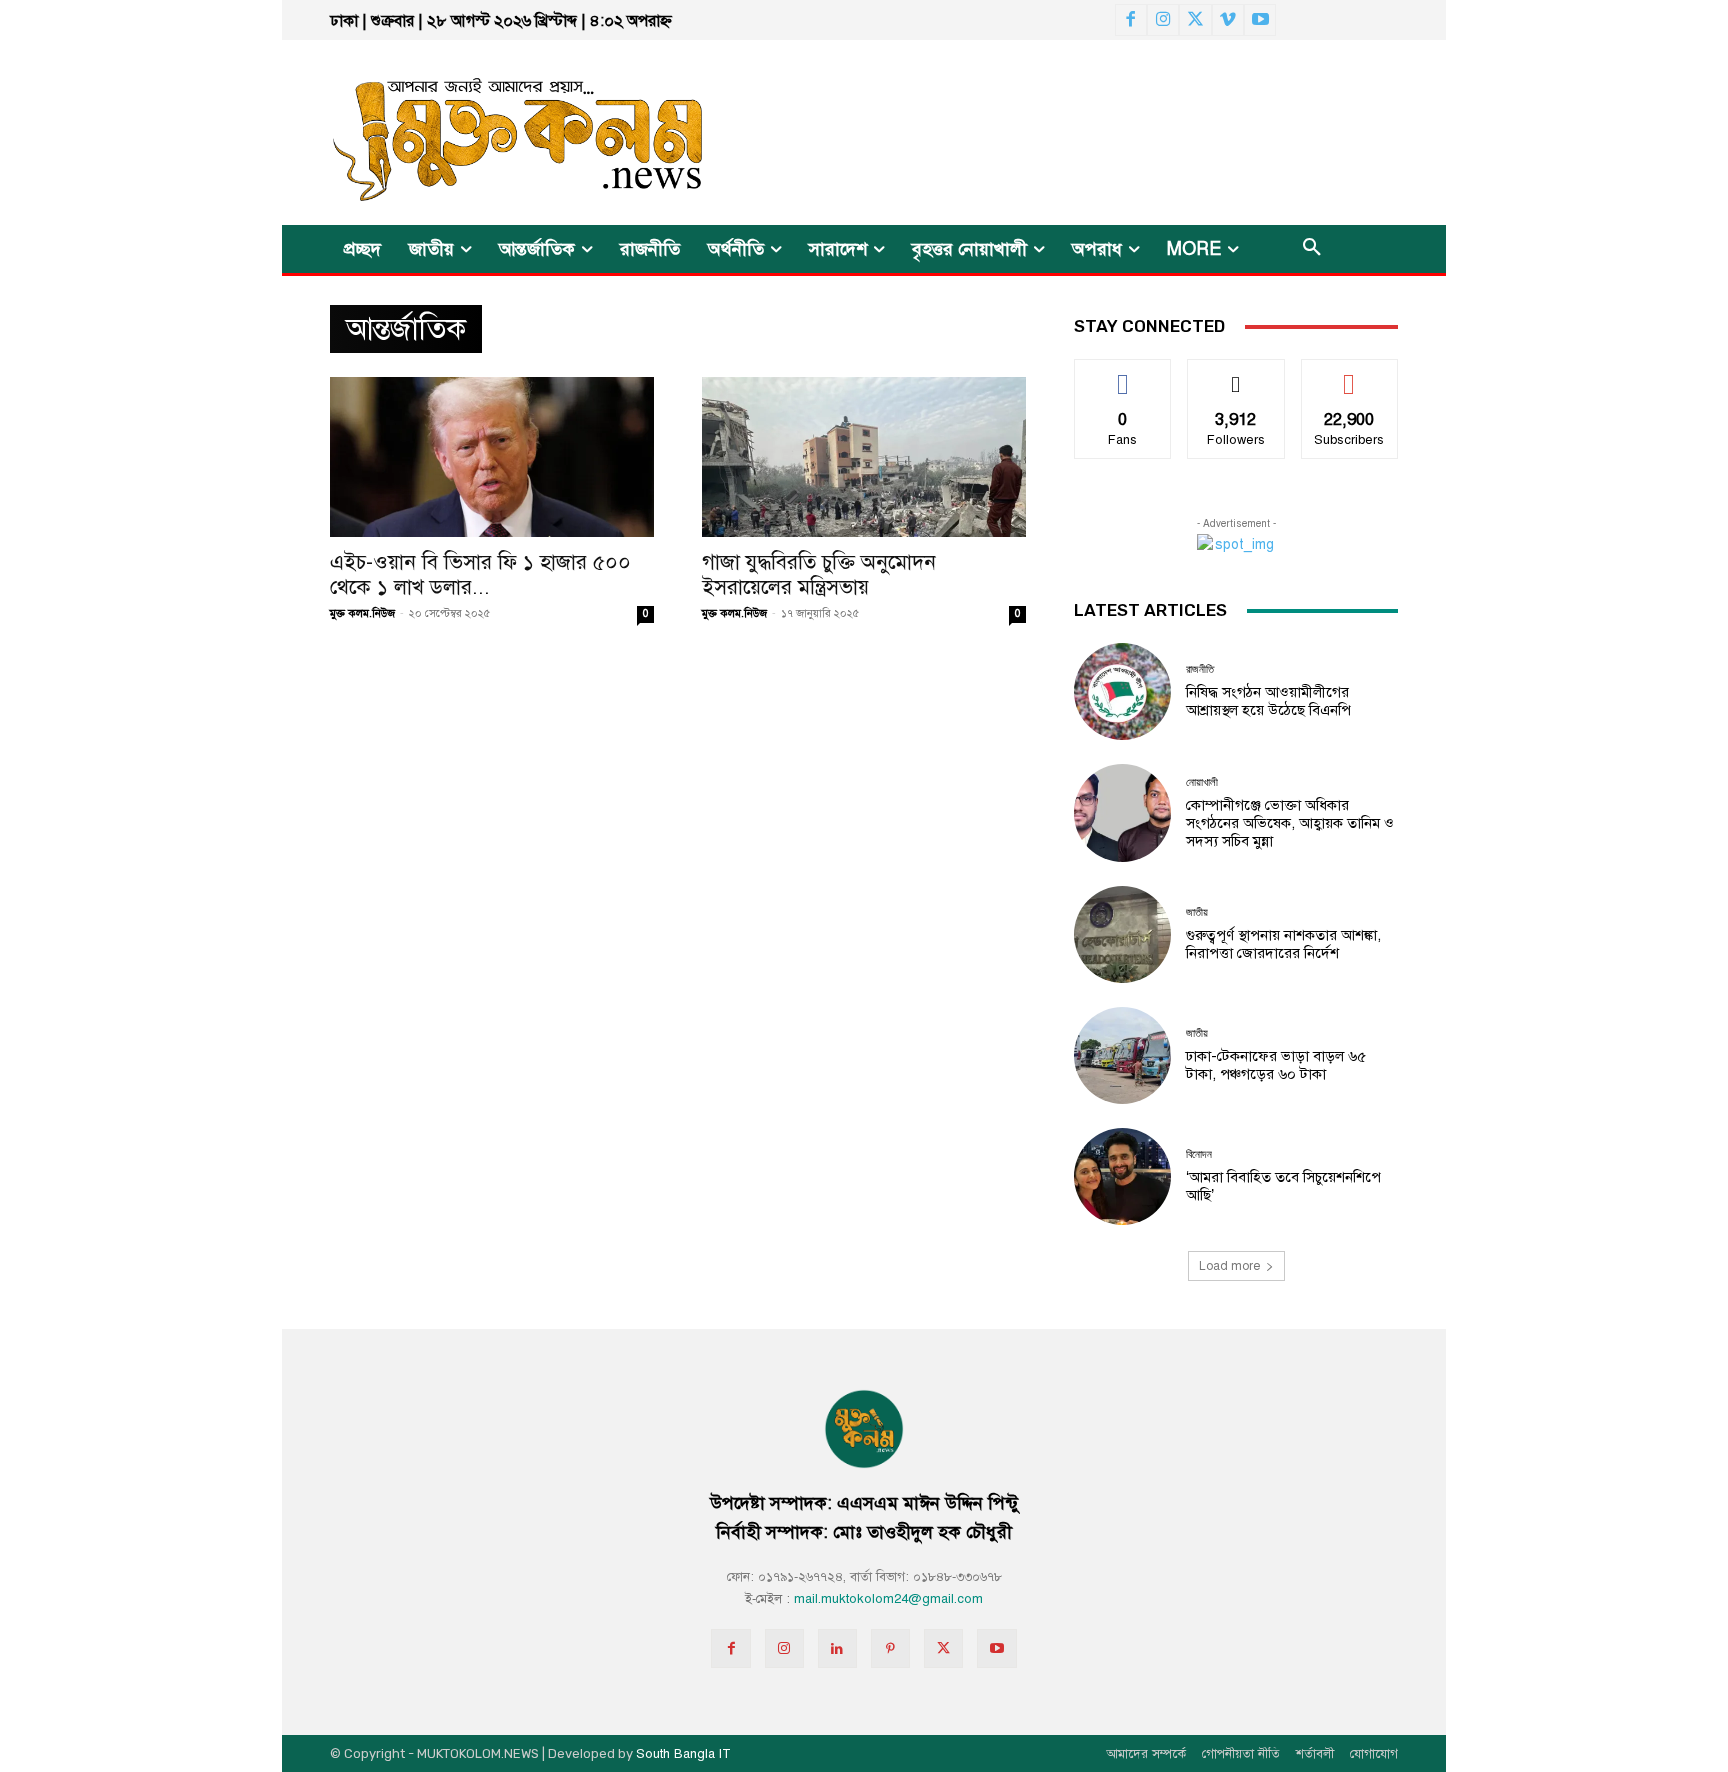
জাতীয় (1197, 912)
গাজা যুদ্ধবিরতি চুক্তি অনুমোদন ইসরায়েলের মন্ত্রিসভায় (819, 574)
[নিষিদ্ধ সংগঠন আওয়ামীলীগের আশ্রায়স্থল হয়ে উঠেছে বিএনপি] (1122, 691)
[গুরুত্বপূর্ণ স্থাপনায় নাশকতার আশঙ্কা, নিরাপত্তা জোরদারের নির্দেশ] (1122, 934)
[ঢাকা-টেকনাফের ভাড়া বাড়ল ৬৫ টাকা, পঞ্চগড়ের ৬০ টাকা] (1122, 1055)
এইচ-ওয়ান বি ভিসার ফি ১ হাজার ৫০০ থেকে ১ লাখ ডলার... (480, 574)
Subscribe (1349, 374)
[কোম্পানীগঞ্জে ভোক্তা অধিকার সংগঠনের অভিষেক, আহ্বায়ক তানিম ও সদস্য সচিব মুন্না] (1122, 812)
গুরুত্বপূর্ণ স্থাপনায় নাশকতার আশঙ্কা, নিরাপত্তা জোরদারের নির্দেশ (1283, 944)
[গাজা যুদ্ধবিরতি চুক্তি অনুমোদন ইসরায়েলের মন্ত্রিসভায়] (864, 457)
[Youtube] (1260, 20)
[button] (1312, 249)
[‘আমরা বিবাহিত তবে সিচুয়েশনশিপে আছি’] (1122, 1176)
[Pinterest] (890, 1648)
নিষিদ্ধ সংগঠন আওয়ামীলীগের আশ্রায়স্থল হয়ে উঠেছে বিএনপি (1268, 701)
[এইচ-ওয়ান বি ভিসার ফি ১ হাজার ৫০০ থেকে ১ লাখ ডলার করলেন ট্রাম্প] (492, 457)
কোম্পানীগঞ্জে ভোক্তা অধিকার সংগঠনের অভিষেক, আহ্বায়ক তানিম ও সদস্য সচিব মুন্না (1290, 823)
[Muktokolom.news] (482, 132)
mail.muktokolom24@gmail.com (888, 1599)
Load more (1229, 1266)
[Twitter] (1195, 20)
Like (1123, 374)
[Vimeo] (1228, 20)
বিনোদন (1199, 1154)
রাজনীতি (1200, 669)
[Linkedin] (837, 1648)
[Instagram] (1163, 20)
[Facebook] (1131, 20)
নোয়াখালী (1202, 782)
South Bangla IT (683, 1754)
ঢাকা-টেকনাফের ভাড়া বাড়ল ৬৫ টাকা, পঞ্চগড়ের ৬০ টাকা (1276, 1065)
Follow (1236, 374)
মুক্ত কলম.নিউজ (362, 613)
